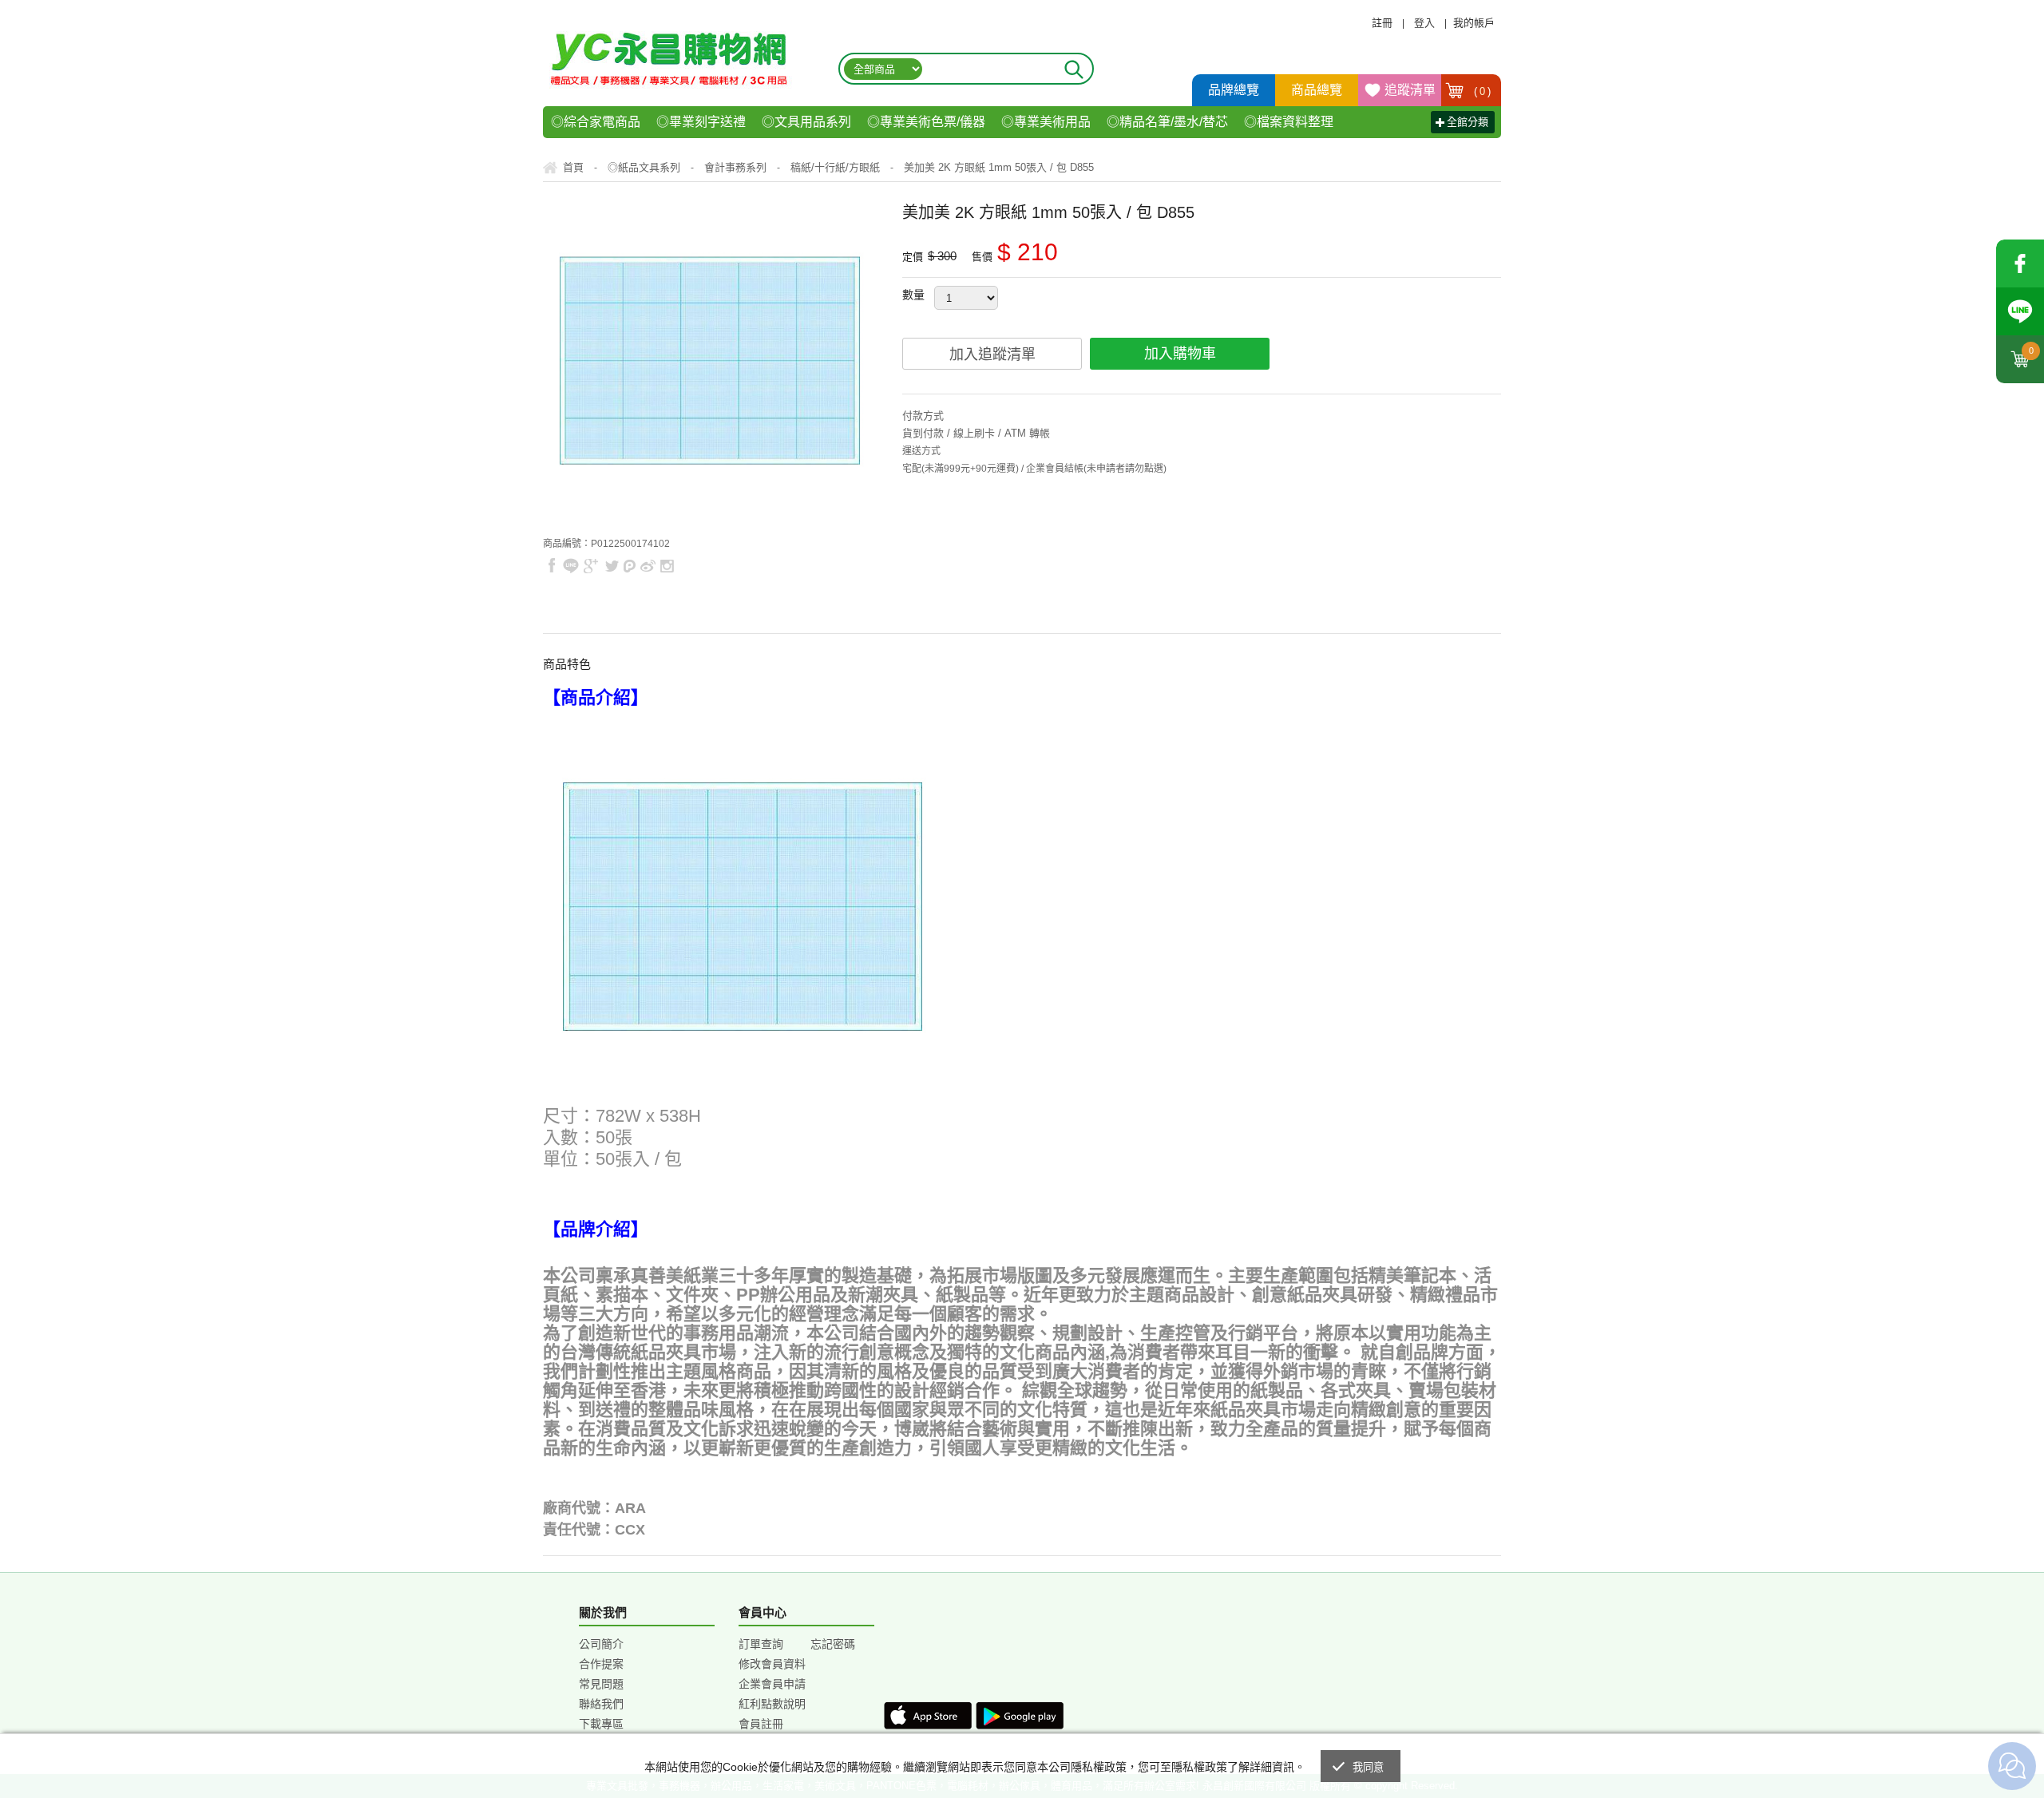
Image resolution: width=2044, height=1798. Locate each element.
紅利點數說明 (772, 1704)
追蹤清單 (1410, 90)
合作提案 (601, 1664)
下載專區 (601, 1724)
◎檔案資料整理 (1289, 122)
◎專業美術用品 (1046, 122)
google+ (591, 566)
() (1483, 91)
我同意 (1369, 1767)
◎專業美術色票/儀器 (926, 122)
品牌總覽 (1234, 90)
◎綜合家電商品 (596, 122)
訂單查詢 (761, 1644)
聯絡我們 (601, 1704)
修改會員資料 (772, 1664)
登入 (1424, 23)
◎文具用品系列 (806, 122)
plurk (630, 566)
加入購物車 (1180, 354)
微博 (648, 566)
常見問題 (601, 1684)
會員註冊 (761, 1724)
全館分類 (1468, 122)
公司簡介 (601, 1644)
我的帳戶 (1474, 23)
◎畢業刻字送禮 (701, 122)
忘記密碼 (833, 1644)
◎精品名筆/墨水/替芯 (1167, 122)
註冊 (1382, 23)
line (571, 566)
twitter (612, 566)
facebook (2020, 263)
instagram (666, 566)
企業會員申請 (772, 1684)
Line (2020, 311)
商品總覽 (1317, 90)
